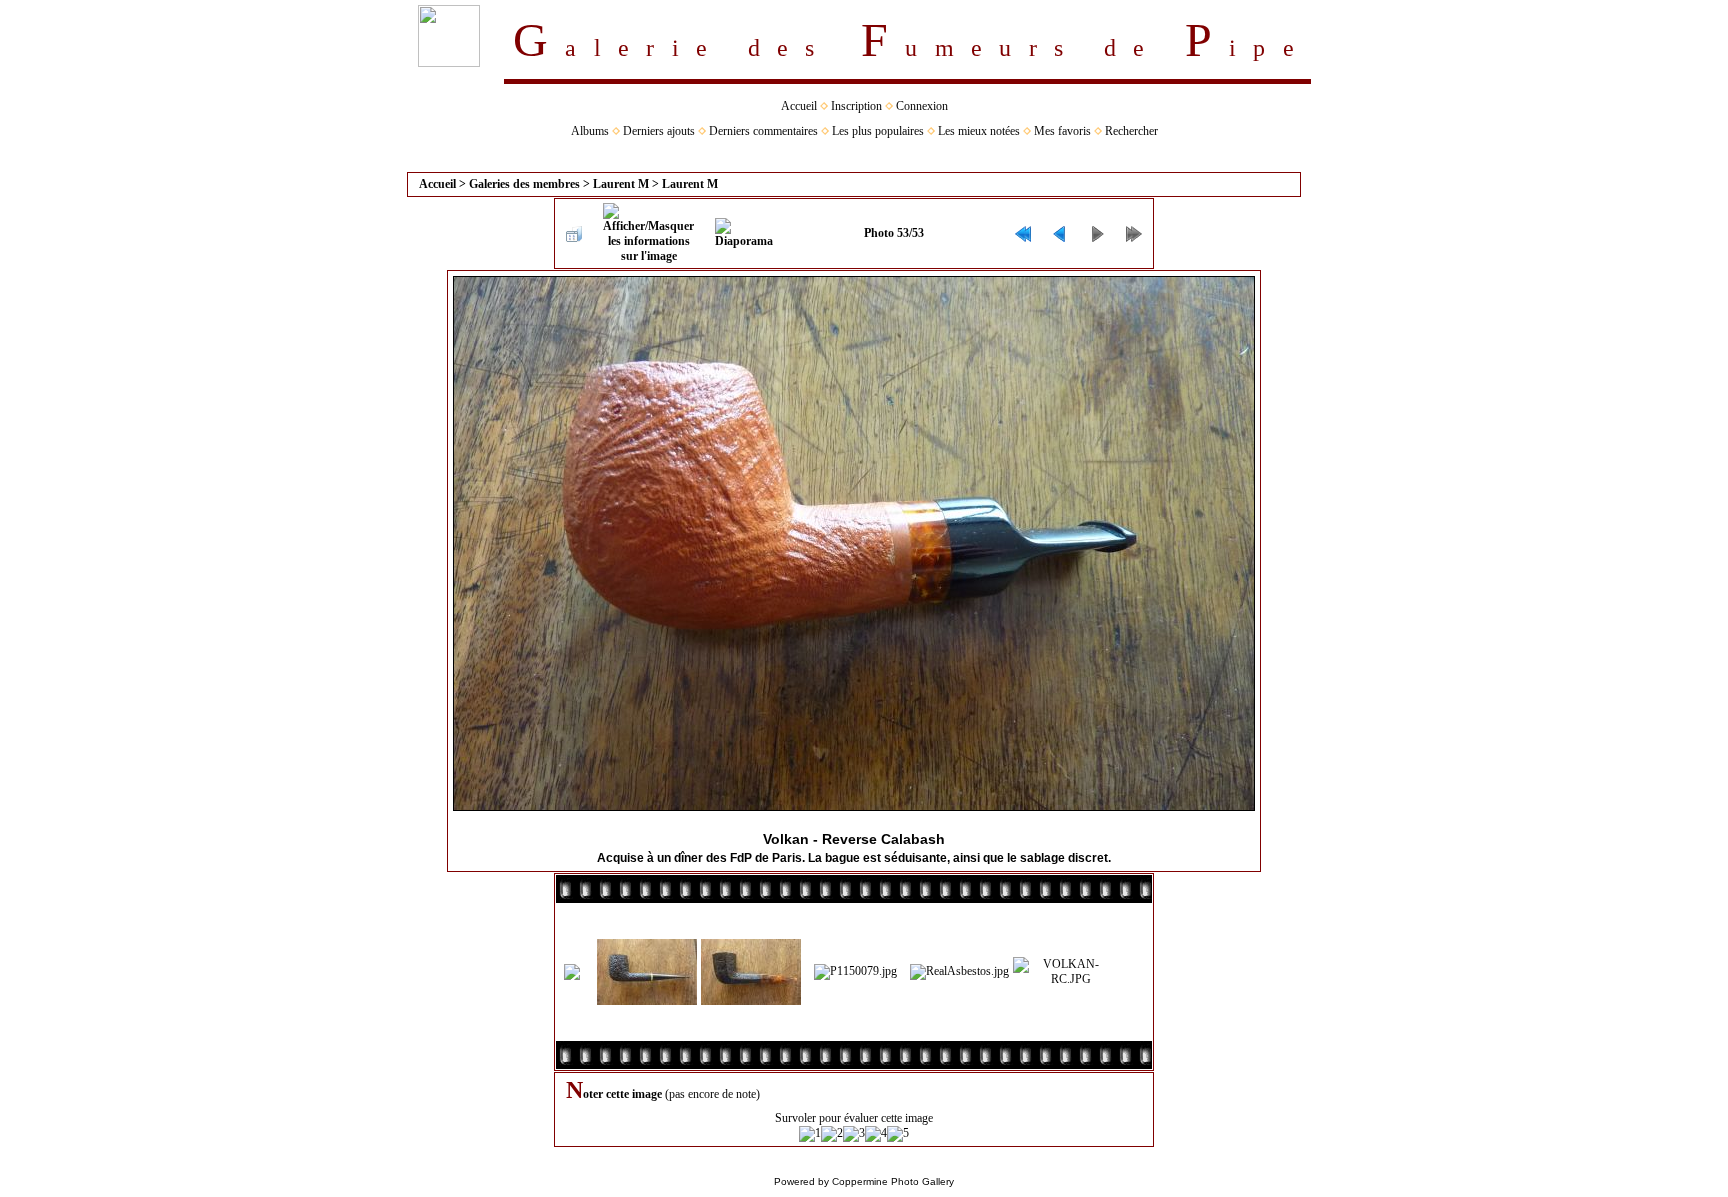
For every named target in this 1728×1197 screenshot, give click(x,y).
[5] (898, 1134)
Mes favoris (1062, 131)
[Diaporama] (744, 233)
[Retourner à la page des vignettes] (574, 234)
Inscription (856, 106)
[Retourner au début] (1023, 234)
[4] (876, 1134)
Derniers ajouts (659, 131)
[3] (854, 1134)
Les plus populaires (878, 131)
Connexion (922, 106)
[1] (810, 1134)
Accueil (799, 106)
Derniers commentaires (763, 131)
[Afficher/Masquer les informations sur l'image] (648, 233)
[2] (832, 1134)
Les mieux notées (979, 131)
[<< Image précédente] (1060, 234)
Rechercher (1131, 131)
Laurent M (621, 184)
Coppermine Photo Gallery (893, 1181)
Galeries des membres (524, 184)
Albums (590, 131)
